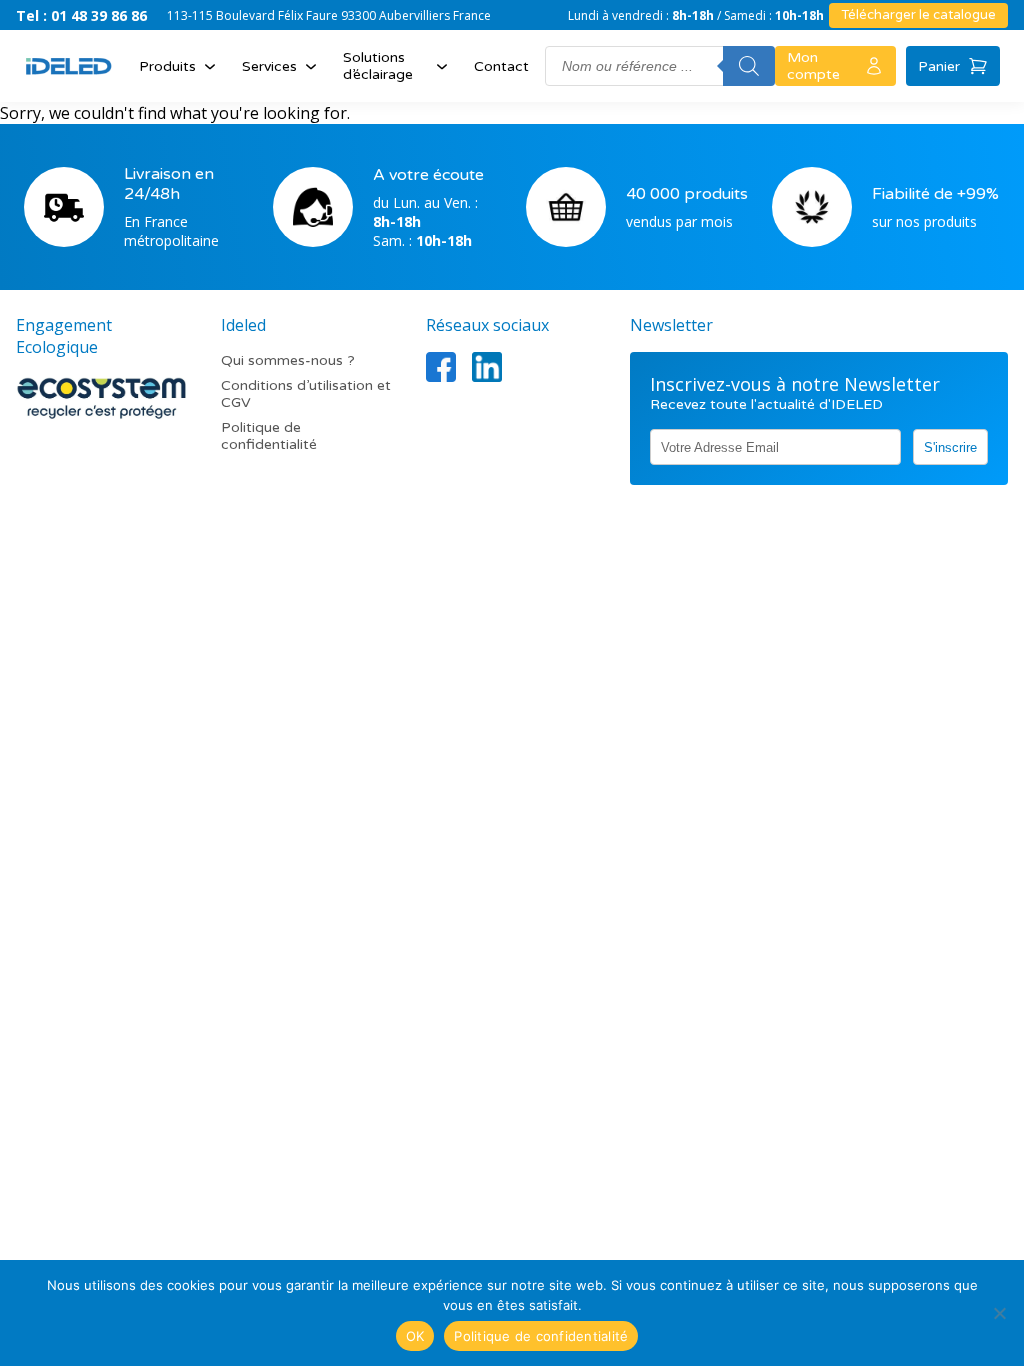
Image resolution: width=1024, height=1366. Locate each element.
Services (269, 66)
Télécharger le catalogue (918, 15)
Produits (167, 66)
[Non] (999, 1313)
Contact (501, 66)
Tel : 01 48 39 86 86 (81, 15)
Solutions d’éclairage (378, 66)
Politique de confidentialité (269, 436)
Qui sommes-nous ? (288, 360)
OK (415, 1336)
